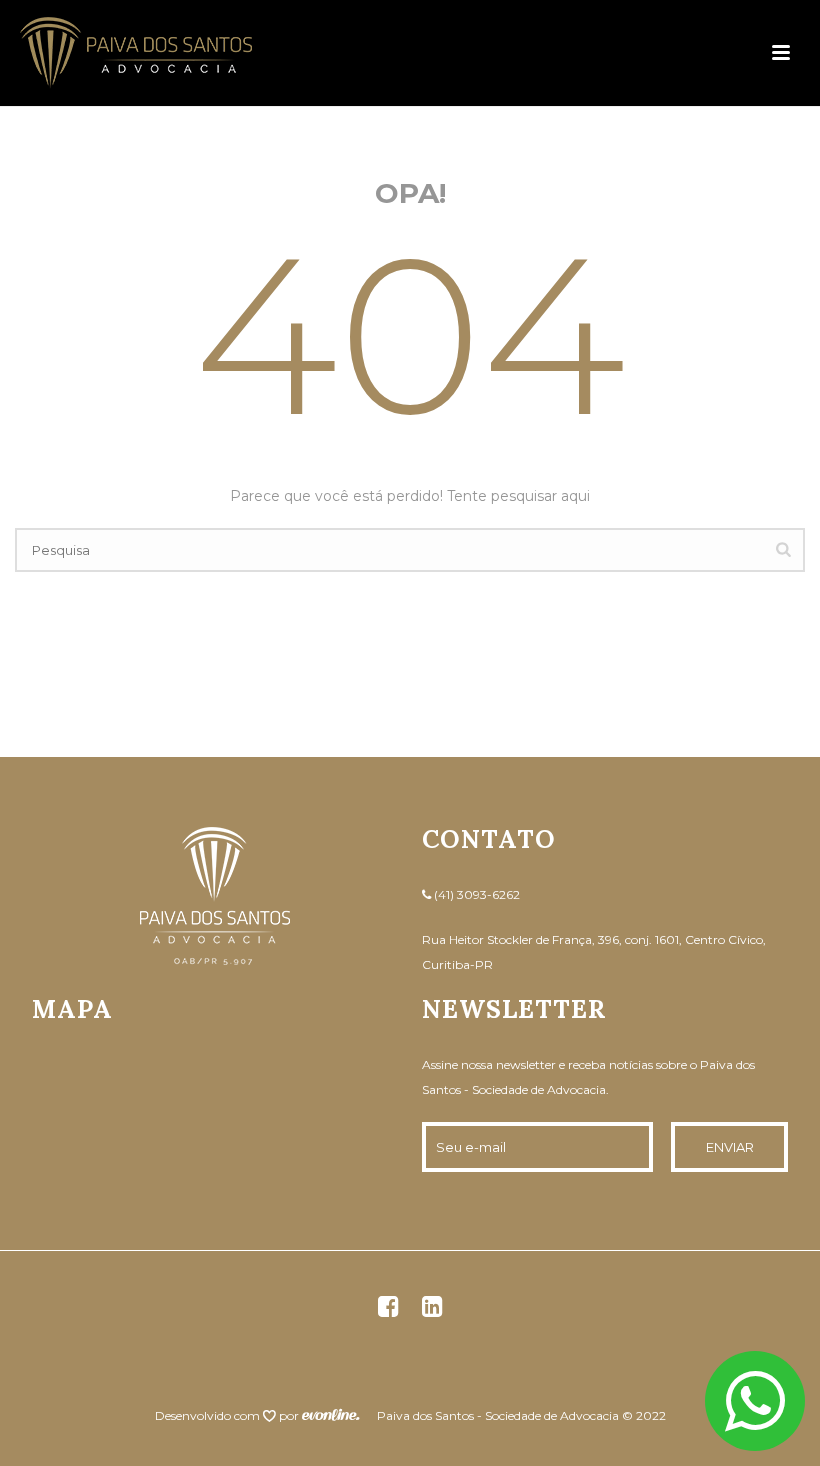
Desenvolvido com (209, 1415)
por (290, 1415)
